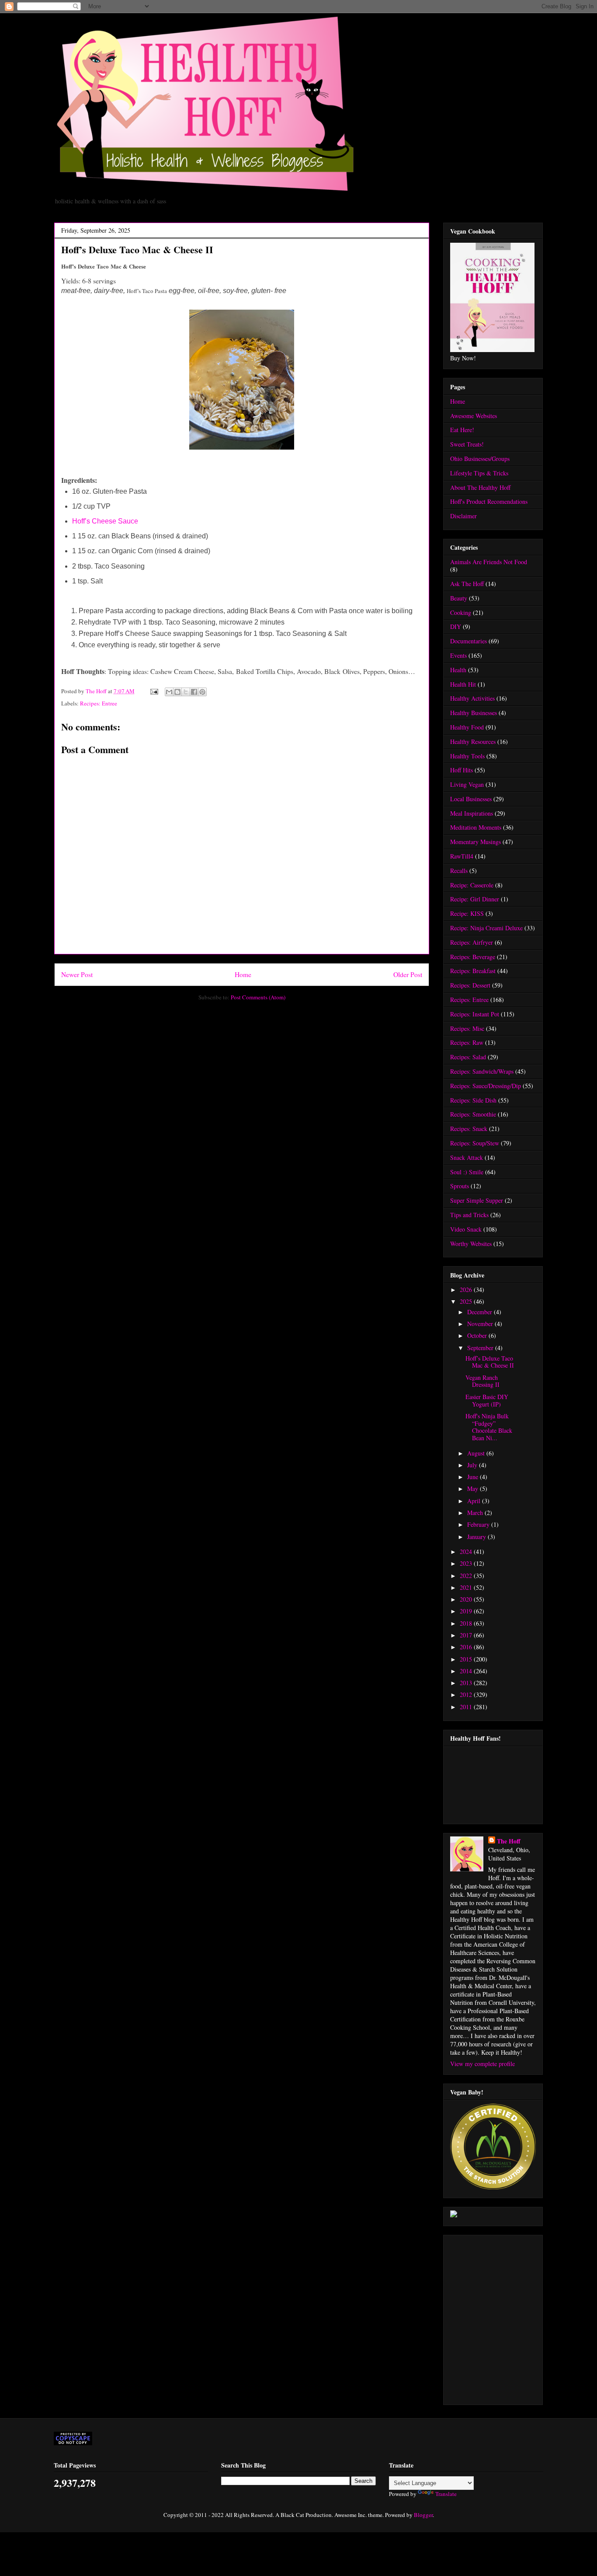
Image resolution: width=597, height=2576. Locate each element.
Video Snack (466, 1229)
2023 (467, 1563)
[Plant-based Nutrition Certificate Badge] (454, 2215)
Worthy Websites (471, 1244)
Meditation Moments (476, 827)
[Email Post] (153, 691)
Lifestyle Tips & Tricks (479, 473)
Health (458, 670)
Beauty (459, 598)
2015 (467, 1659)
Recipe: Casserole (472, 885)
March (476, 1513)
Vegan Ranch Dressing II (482, 1381)
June (474, 1477)
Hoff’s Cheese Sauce (105, 521)
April (475, 1501)
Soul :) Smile (467, 1172)
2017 (467, 1635)
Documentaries (469, 641)
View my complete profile (482, 2064)
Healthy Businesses (474, 713)
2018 (467, 1623)
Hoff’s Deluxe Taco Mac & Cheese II (490, 1362)
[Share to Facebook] (194, 692)
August (477, 1453)
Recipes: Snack (469, 1129)
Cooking (461, 613)
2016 (467, 1647)
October (478, 1335)
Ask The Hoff (467, 584)
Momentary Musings (476, 842)
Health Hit (463, 684)
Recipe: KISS (467, 913)
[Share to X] (186, 692)
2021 (467, 1587)
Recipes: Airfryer (472, 942)
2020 (467, 1599)
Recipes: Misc (467, 1028)
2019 (467, 1611)
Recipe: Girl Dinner (475, 899)
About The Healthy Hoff (480, 487)
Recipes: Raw (467, 1042)
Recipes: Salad (468, 1057)
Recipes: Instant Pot (475, 1014)
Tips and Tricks (469, 1215)
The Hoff (509, 1841)
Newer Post (77, 974)
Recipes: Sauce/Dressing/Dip (486, 1086)
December (481, 1312)
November (481, 1324)
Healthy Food (467, 727)
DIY (456, 627)
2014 (467, 1671)
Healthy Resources (473, 742)
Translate (446, 2494)
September (481, 1348)
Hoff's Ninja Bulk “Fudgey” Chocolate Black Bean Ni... (489, 1427)
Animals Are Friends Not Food (489, 562)
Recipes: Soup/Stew (475, 1143)
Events (458, 655)
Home (243, 974)
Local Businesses (471, 799)
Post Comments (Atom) (258, 997)
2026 (467, 1290)
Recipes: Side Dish (473, 1100)
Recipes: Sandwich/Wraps (482, 1071)
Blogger (423, 2515)
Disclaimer (463, 516)
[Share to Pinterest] (202, 692)
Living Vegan (467, 784)
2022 (467, 1576)
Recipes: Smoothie (473, 1114)
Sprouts (460, 1186)
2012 (467, 1695)
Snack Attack (467, 1157)
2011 (467, 1707)
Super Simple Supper (477, 1200)
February (479, 1524)
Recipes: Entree (99, 703)
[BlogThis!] (177, 692)
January (477, 1537)
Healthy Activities (472, 698)
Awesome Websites (474, 416)
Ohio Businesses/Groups (480, 459)
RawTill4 (462, 856)
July (473, 1465)
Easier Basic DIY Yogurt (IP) (487, 1400)
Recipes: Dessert (470, 985)
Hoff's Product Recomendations (489, 501)
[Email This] (169, 692)
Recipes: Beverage (473, 957)
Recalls (459, 871)
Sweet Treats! (467, 444)
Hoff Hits (462, 770)
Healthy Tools (467, 756)
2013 (467, 1683)
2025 (467, 1301)
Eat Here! (462, 430)
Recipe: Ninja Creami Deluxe (486, 928)
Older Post (408, 974)
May (474, 1489)
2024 (467, 1552)
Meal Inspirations (472, 813)
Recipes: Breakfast (473, 971)
